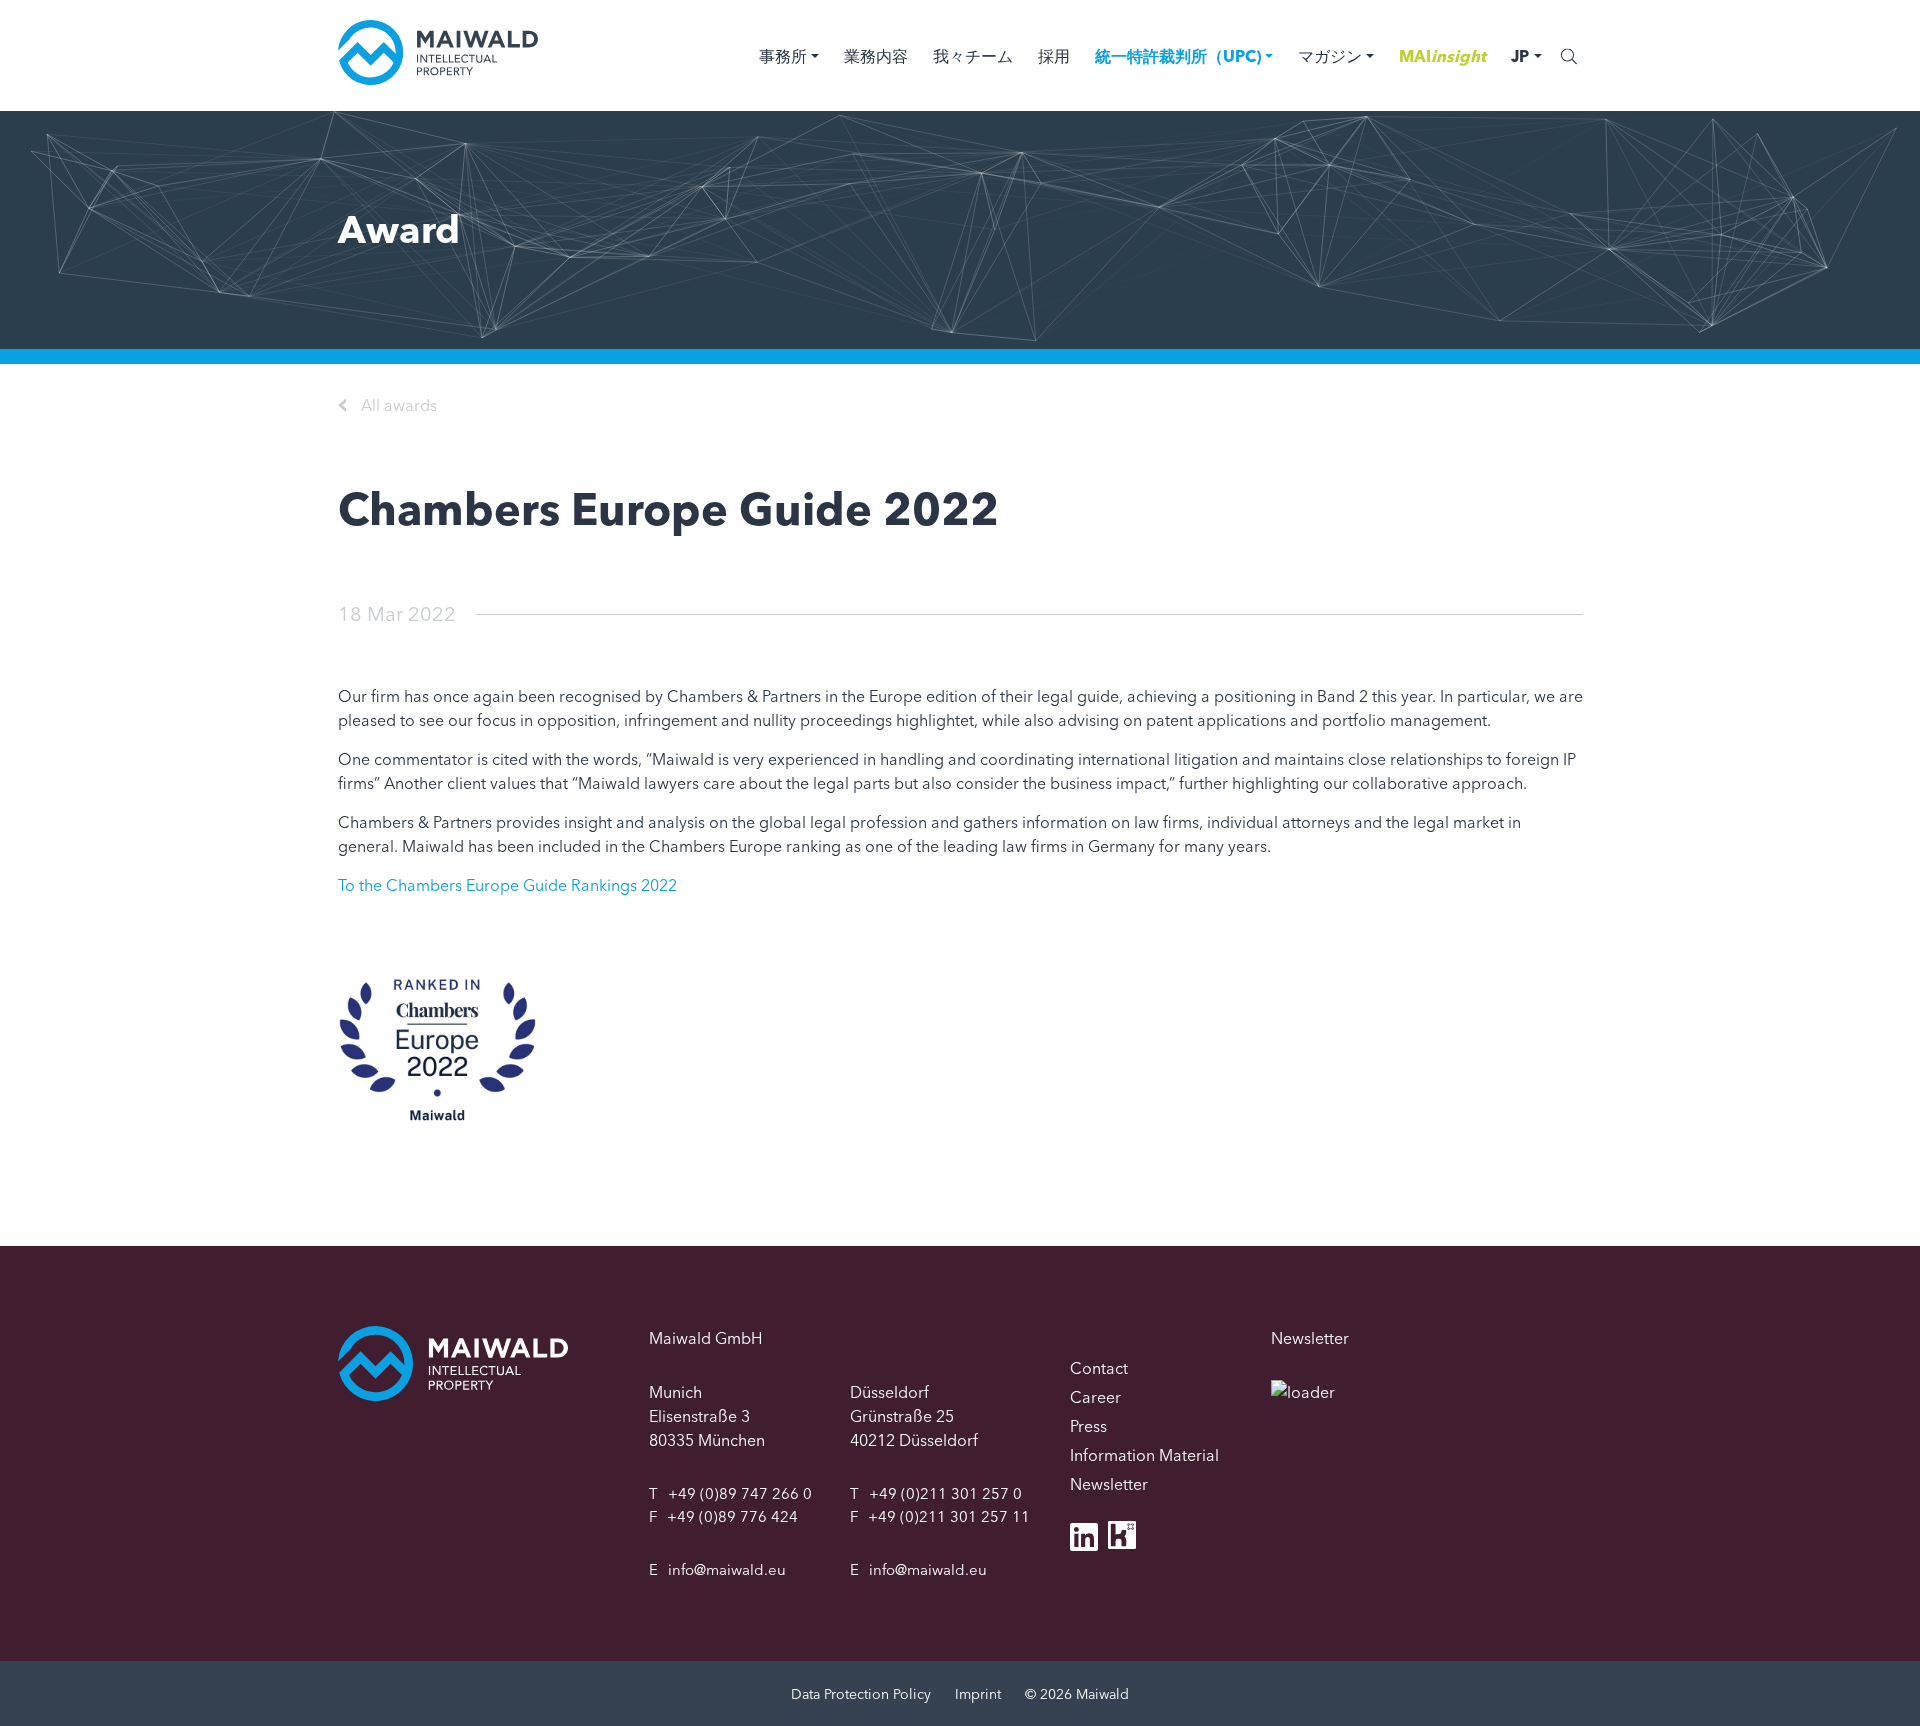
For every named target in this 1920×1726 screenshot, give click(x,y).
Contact (1099, 1368)
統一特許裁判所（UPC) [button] (1178, 56)
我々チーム (973, 56)
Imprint (978, 1694)
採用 (1054, 56)
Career (1095, 1397)
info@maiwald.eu (727, 1569)
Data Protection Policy (861, 1694)
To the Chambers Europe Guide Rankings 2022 (507, 885)
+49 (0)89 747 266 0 (740, 1493)
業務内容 (876, 56)
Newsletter (1109, 1484)
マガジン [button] (1330, 56)
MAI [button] (1442, 56)
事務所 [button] (783, 56)
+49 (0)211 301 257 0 (945, 1493)
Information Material (1144, 1455)
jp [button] (1520, 56)
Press (1088, 1426)
